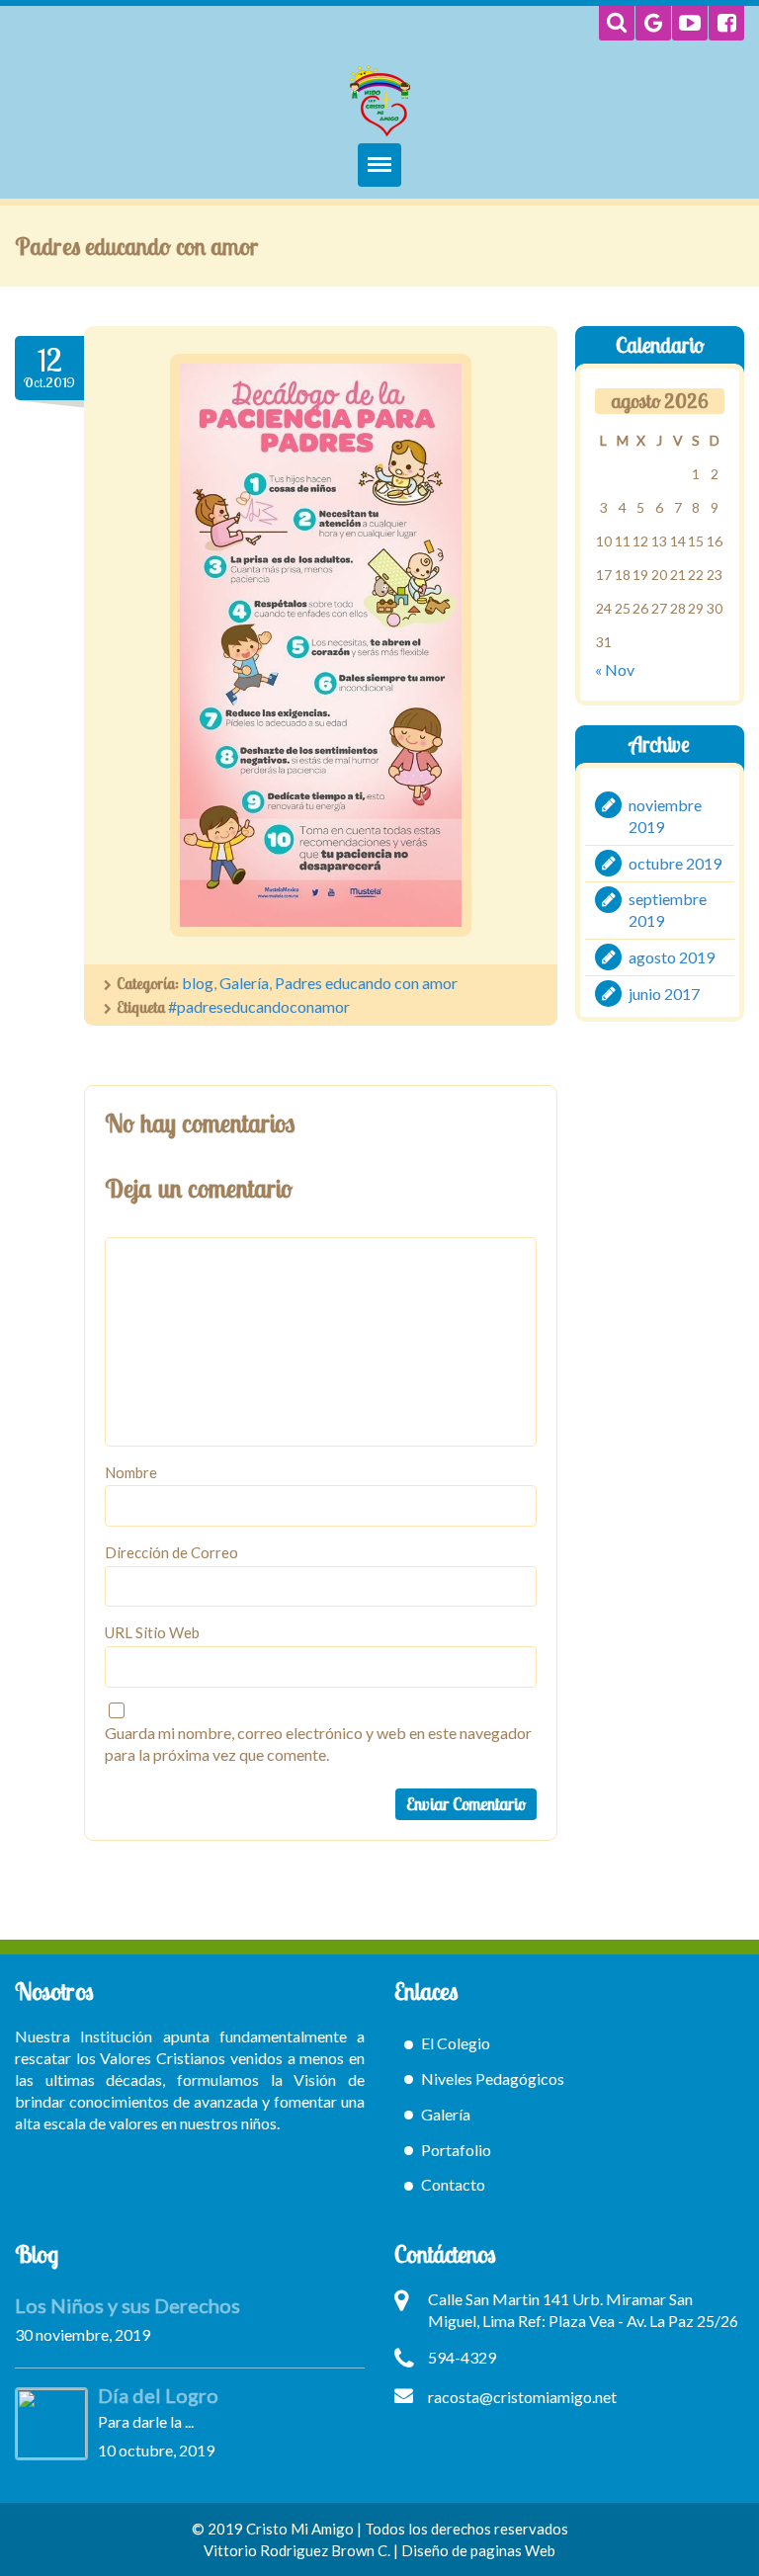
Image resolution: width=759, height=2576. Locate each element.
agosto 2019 (672, 957)
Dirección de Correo (171, 1552)
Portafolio (456, 2150)
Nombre (131, 1472)
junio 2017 (664, 994)
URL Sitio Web (152, 1632)
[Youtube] (690, 23)
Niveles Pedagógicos (493, 2078)
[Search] (617, 23)
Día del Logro (158, 2395)
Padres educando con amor (366, 983)
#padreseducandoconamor (259, 1006)
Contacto (453, 2184)
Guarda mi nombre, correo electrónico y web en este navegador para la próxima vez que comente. (318, 1744)
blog (198, 983)
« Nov (615, 669)
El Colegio (456, 2043)
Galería (244, 983)
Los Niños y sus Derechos (127, 2305)
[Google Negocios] (653, 23)
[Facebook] (726, 23)
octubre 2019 (675, 862)
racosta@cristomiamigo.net (522, 2397)
